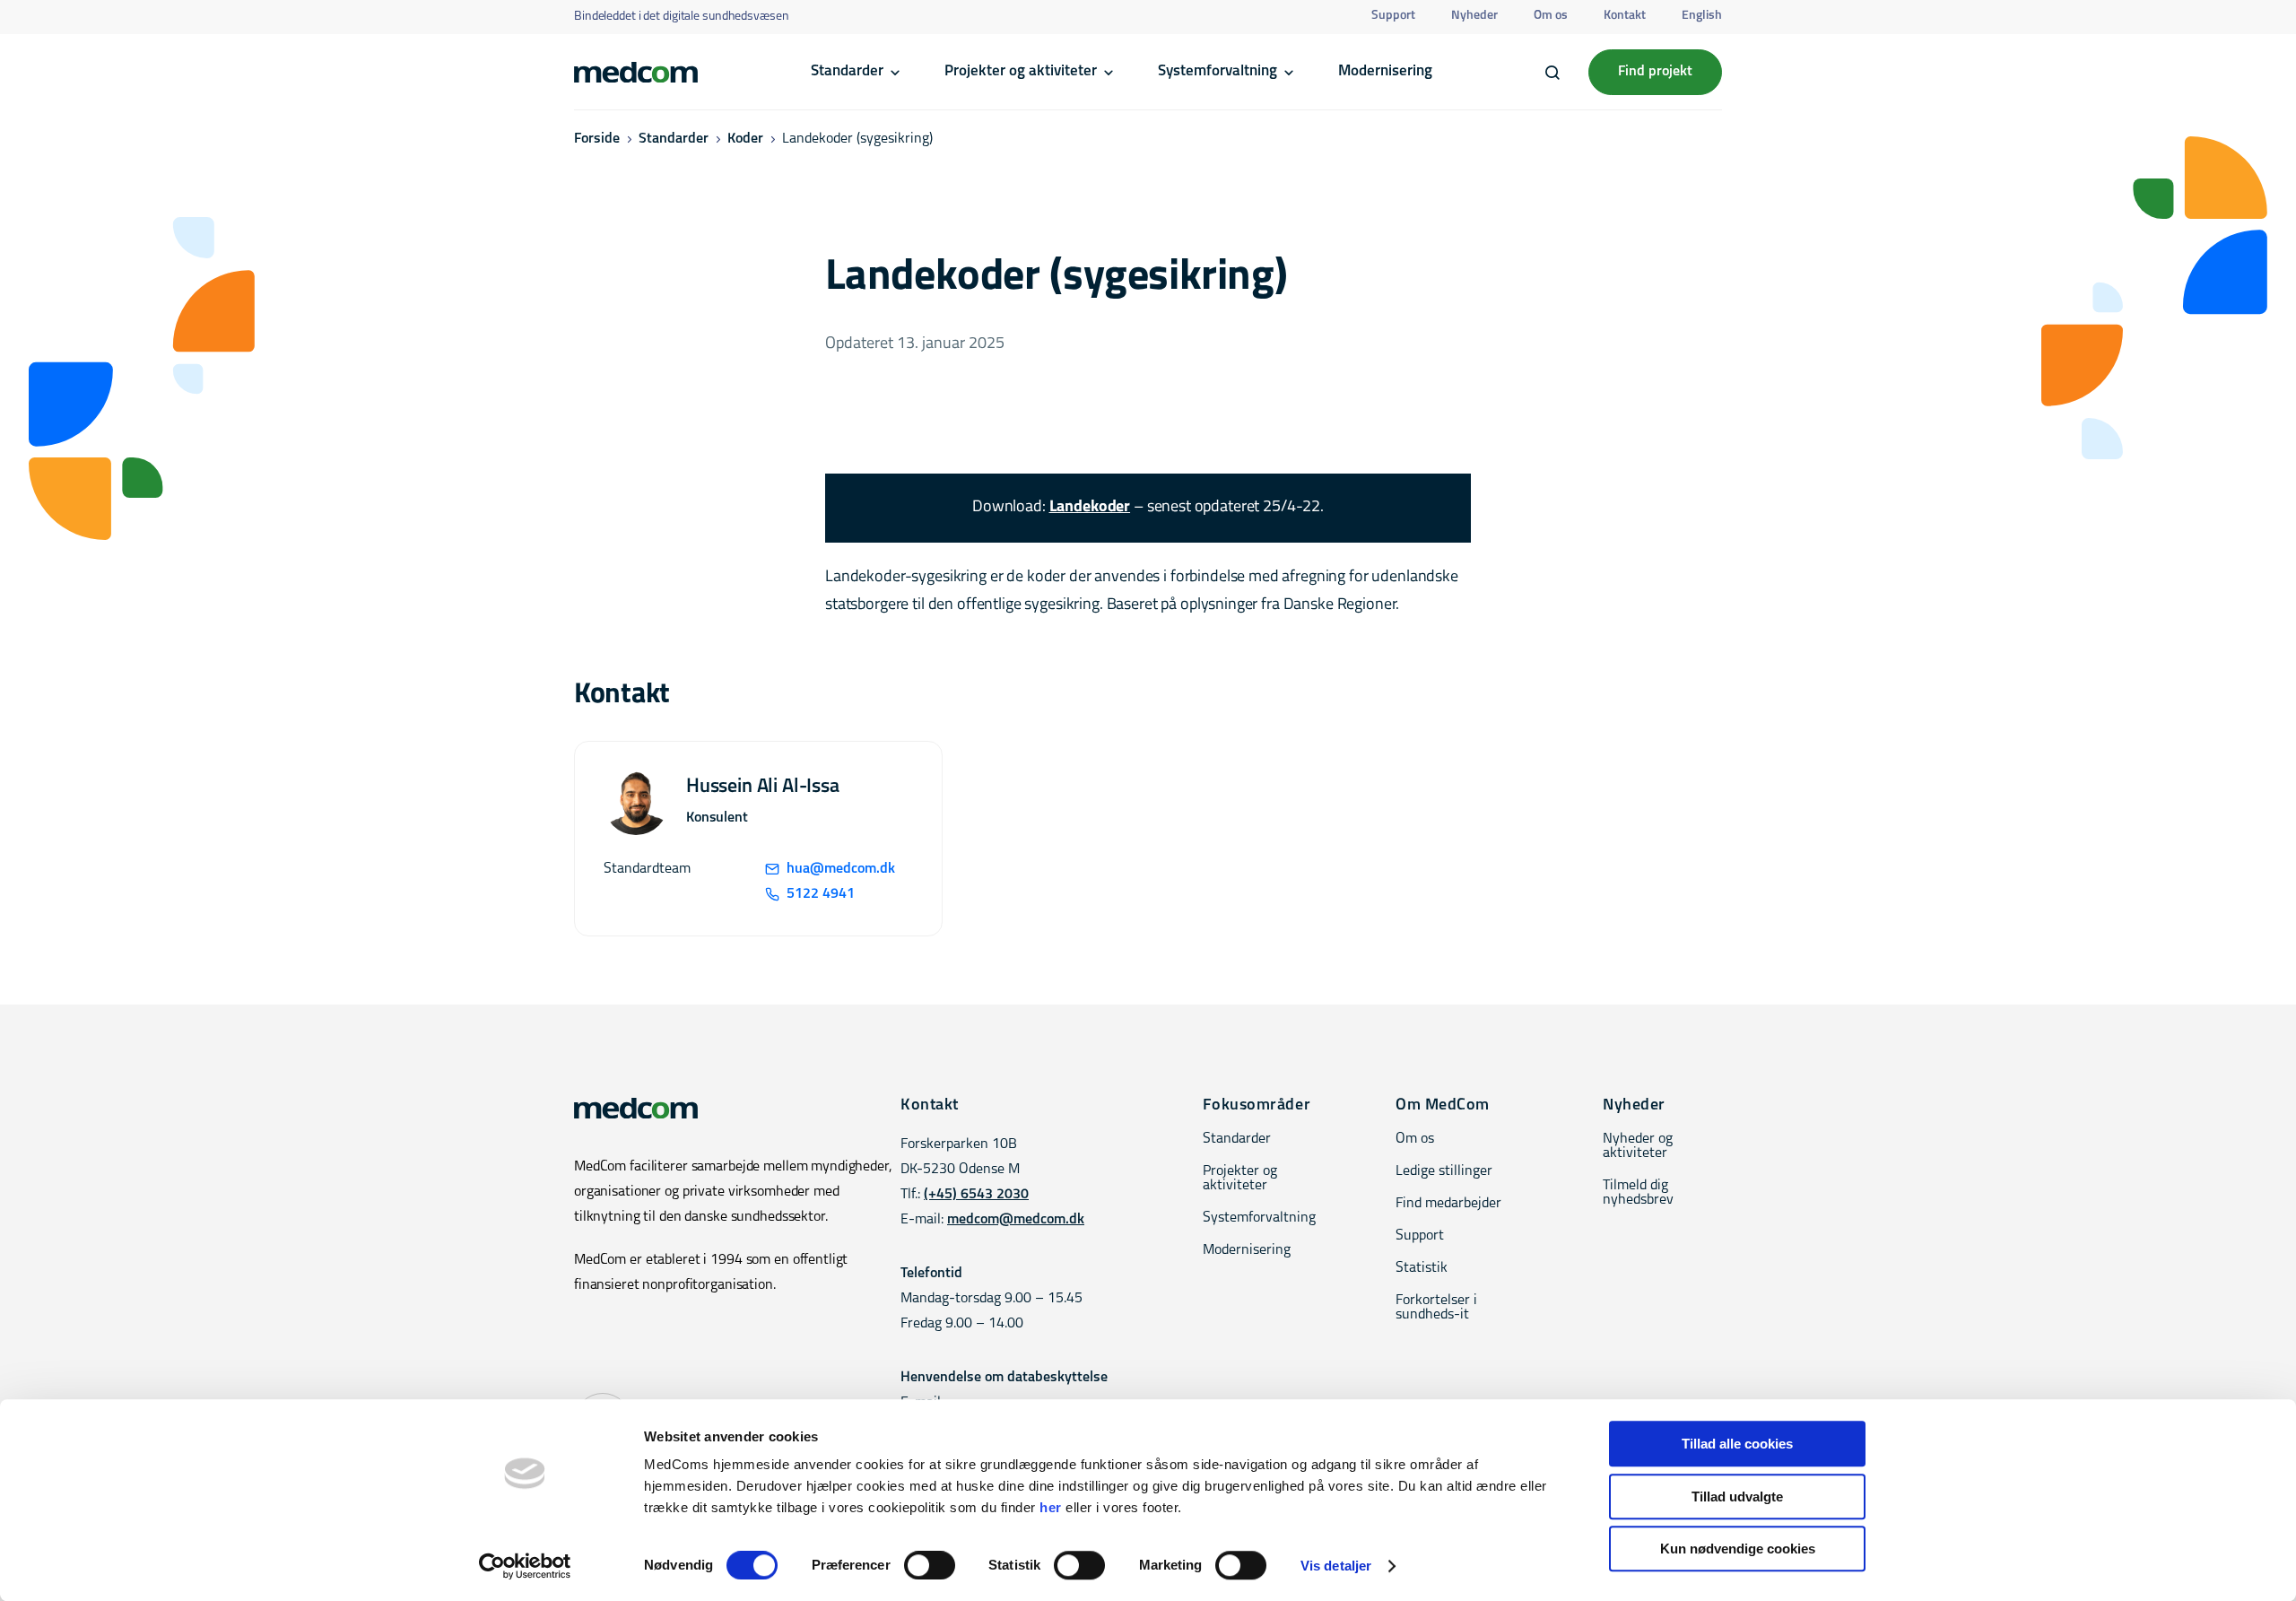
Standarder (847, 71)
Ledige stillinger (1444, 1171)
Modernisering (1385, 71)
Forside (597, 139)
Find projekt (1655, 72)
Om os (1551, 16)
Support (1393, 16)
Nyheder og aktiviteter (1638, 1146)
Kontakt (1625, 16)
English (1702, 16)
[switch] (930, 1565)
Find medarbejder (1448, 1204)
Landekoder (1090, 508)
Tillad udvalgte (1737, 1497)
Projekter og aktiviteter (1021, 71)
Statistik (1422, 1268)
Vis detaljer (1336, 1566)
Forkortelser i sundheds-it (1436, 1308)
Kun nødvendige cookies (1738, 1549)
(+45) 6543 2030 (976, 1195)
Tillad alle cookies (1737, 1444)
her (1051, 1507)
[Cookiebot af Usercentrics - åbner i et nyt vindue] (525, 1566)
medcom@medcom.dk (1016, 1220)
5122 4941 (821, 894)
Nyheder (1474, 16)
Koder (745, 139)
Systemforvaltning (1218, 71)
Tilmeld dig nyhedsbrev (1638, 1193)
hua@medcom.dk (841, 869)
